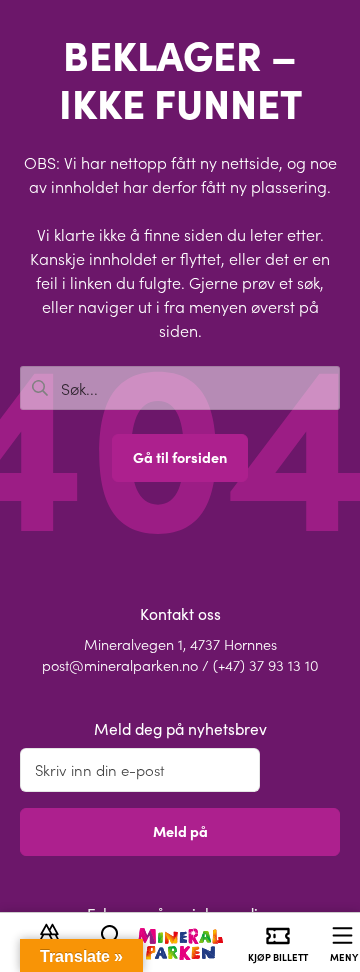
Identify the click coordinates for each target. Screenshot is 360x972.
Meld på (180, 831)
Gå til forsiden (180, 457)
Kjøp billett (278, 957)
